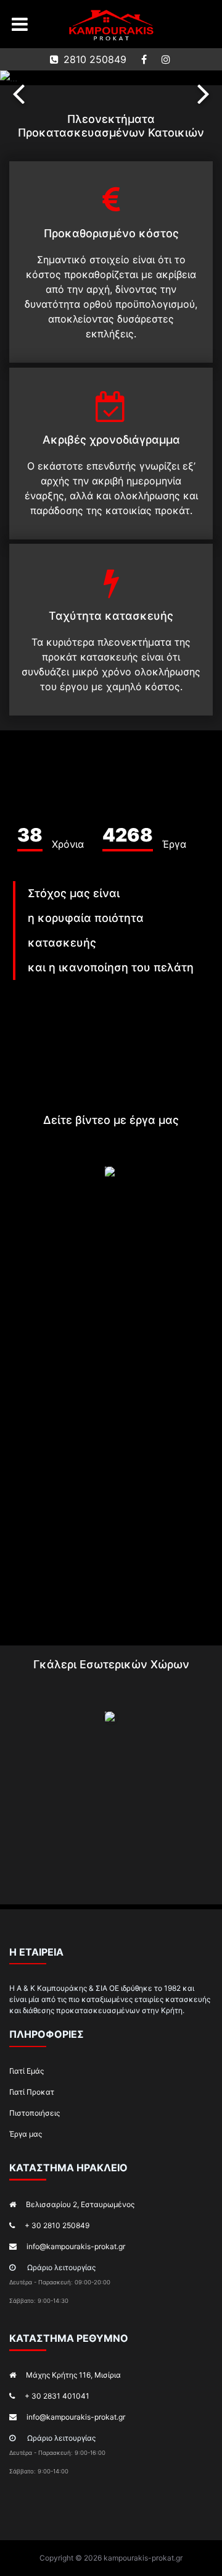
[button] (18, 93)
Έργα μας (26, 2134)
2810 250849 (95, 59)
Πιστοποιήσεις (35, 2113)
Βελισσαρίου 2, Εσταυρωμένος (80, 2204)
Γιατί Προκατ (32, 2092)
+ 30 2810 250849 (57, 2225)
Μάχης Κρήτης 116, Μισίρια (73, 2375)
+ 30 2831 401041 (57, 2396)
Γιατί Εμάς (27, 2071)
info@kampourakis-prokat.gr (76, 2246)
